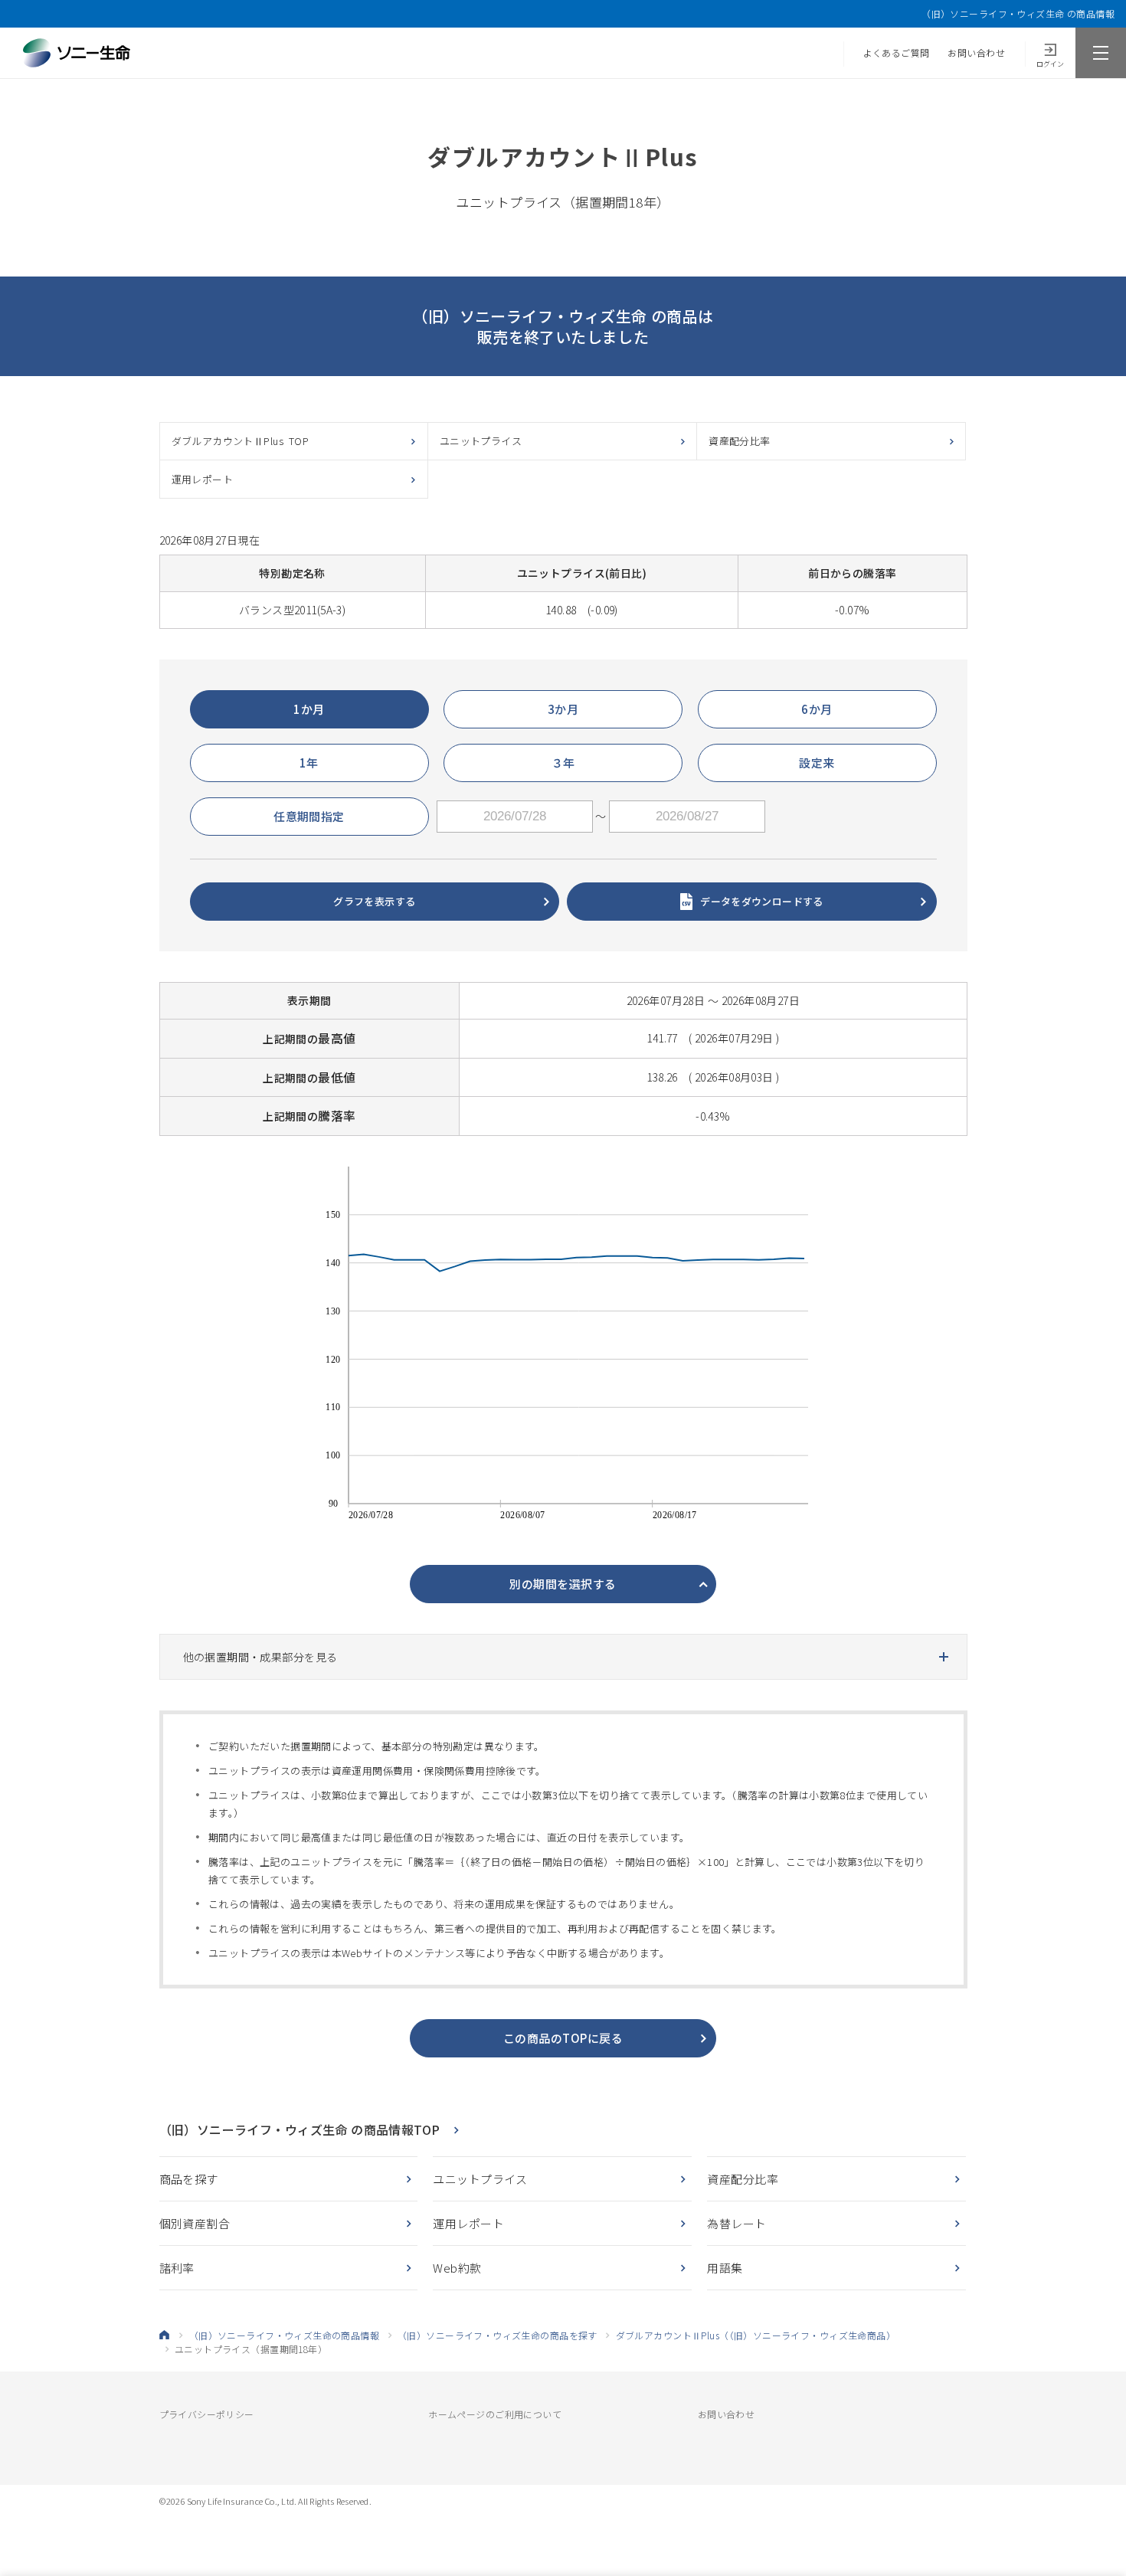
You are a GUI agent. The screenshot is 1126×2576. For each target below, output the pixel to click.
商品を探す (189, 2179)
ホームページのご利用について (495, 2414)
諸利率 (177, 2268)
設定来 (817, 763)
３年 (563, 763)
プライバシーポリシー (207, 2414)
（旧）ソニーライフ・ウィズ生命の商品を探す (498, 2335)
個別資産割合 (195, 2223)
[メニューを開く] (1101, 53)
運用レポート (203, 479)
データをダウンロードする (762, 901)
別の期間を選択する (563, 1584)
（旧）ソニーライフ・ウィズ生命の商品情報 (284, 2335)
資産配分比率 (740, 441)
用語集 (725, 2268)
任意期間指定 (309, 816)
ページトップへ (1091, 2502)
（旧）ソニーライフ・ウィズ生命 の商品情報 (1018, 14)
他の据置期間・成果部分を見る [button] (260, 1657)
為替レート (736, 2223)
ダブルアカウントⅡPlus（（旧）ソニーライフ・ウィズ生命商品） (756, 2335)
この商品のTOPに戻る (563, 2038)
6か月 (817, 709)
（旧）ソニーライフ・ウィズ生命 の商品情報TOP (300, 2129)
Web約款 (457, 2268)
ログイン (1050, 64)
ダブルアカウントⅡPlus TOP (241, 441)
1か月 (309, 709)
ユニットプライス (481, 441)
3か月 (563, 709)
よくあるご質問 (897, 52)
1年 (309, 763)
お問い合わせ (976, 52)
